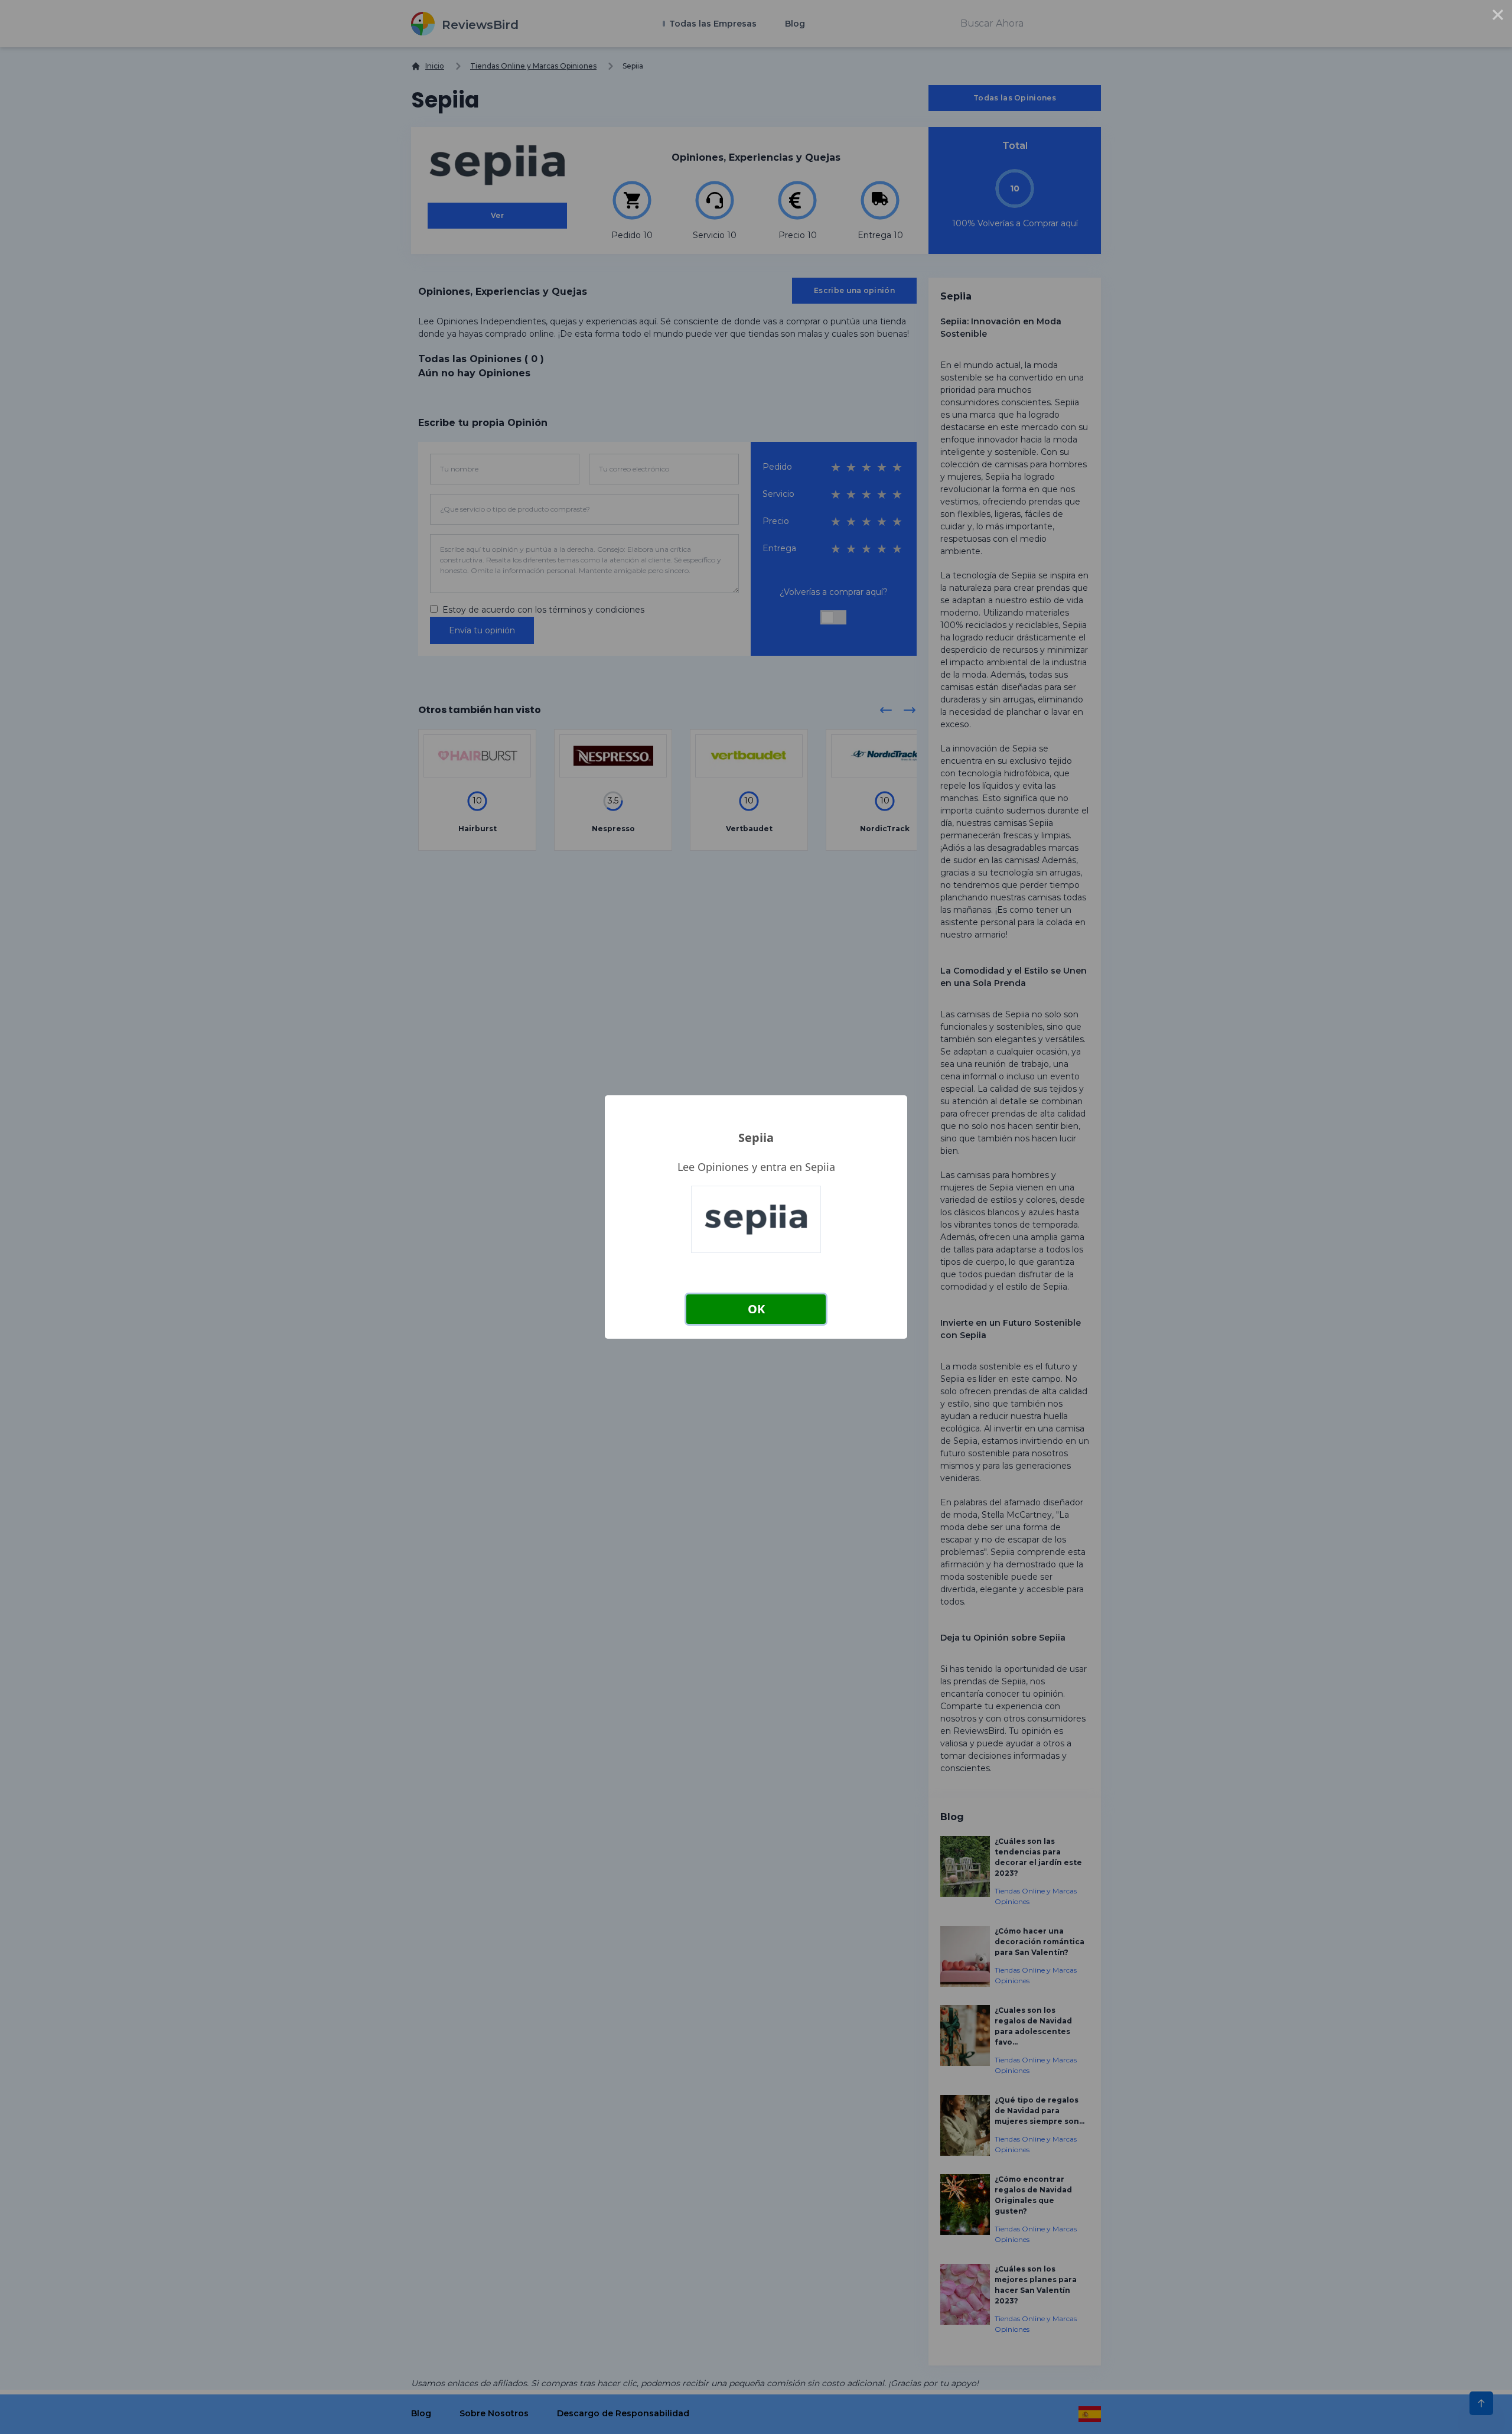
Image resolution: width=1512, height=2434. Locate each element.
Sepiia (756, 1138)
